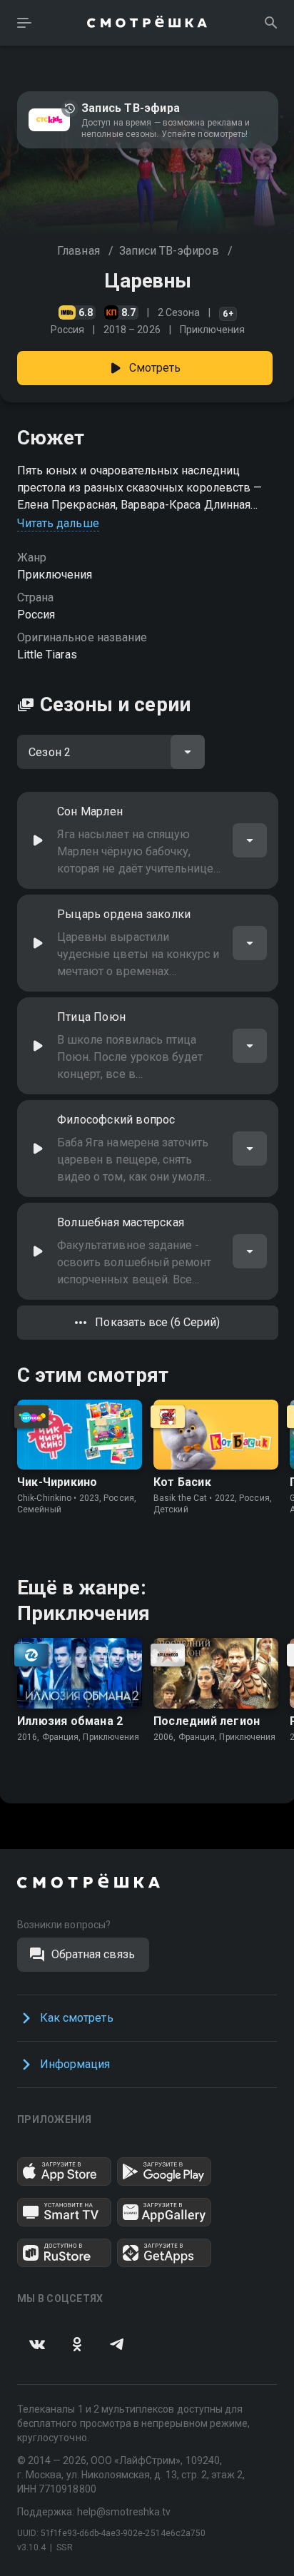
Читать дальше (58, 523)
